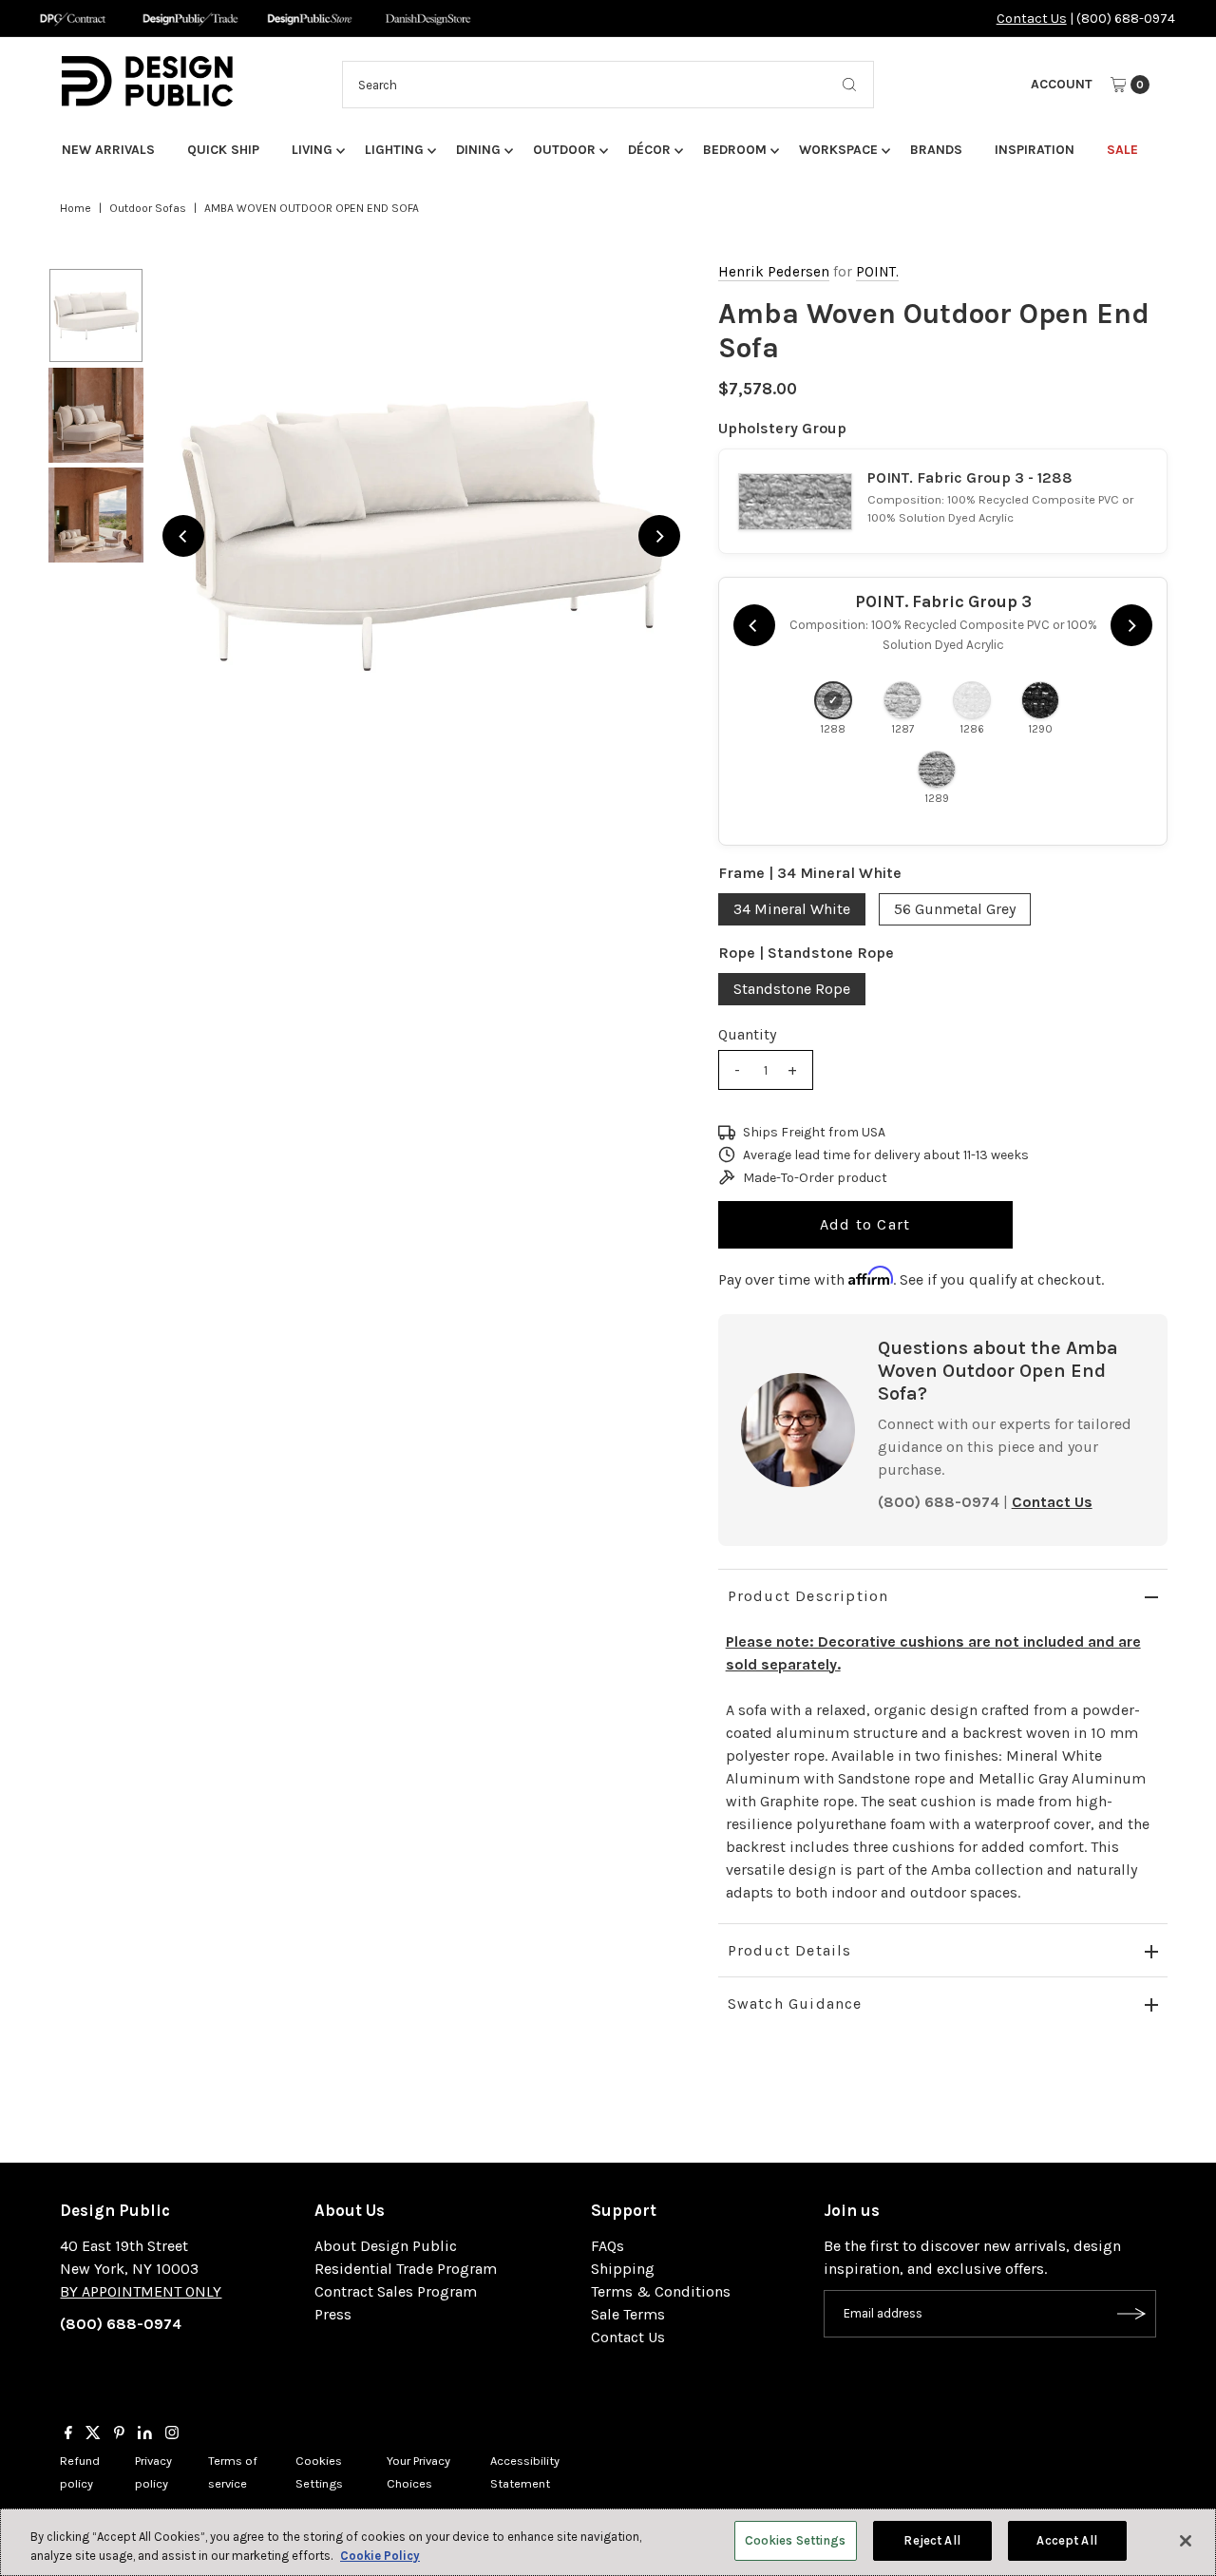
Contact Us (1032, 19)
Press (333, 2314)
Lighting (394, 150)
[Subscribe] (1132, 2314)
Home (76, 208)
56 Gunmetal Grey (955, 909)
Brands (936, 150)
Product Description (808, 1596)
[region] (421, 536)
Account (1062, 84)
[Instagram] (172, 2434)
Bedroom (735, 150)
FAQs (608, 2246)
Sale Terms (628, 2314)
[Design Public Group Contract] (72, 19)
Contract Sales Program (396, 2291)
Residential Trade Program (406, 2269)
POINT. (877, 272)
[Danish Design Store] (428, 19)
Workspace (838, 150)
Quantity (747, 1034)
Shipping (623, 2269)
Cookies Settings (796, 2540)
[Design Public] (309, 19)
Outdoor (564, 150)
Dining (478, 150)
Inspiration (1035, 150)
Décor (649, 150)
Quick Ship (223, 150)
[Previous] (183, 536)
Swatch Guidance (795, 2004)
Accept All (1066, 2540)
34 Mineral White (792, 909)
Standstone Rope (792, 989)
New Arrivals (108, 150)
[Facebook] (68, 2434)
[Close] (1186, 2541)
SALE (1122, 150)
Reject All (931, 2540)
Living (312, 150)
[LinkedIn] (145, 2434)
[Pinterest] (119, 2434)
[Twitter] (93, 2434)
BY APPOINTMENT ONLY (141, 2291)
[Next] (659, 536)
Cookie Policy (380, 2556)
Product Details (790, 1950)
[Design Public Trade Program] (190, 19)
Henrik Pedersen (774, 272)
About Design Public (386, 2246)
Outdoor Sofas (148, 208)
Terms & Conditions (661, 2291)
